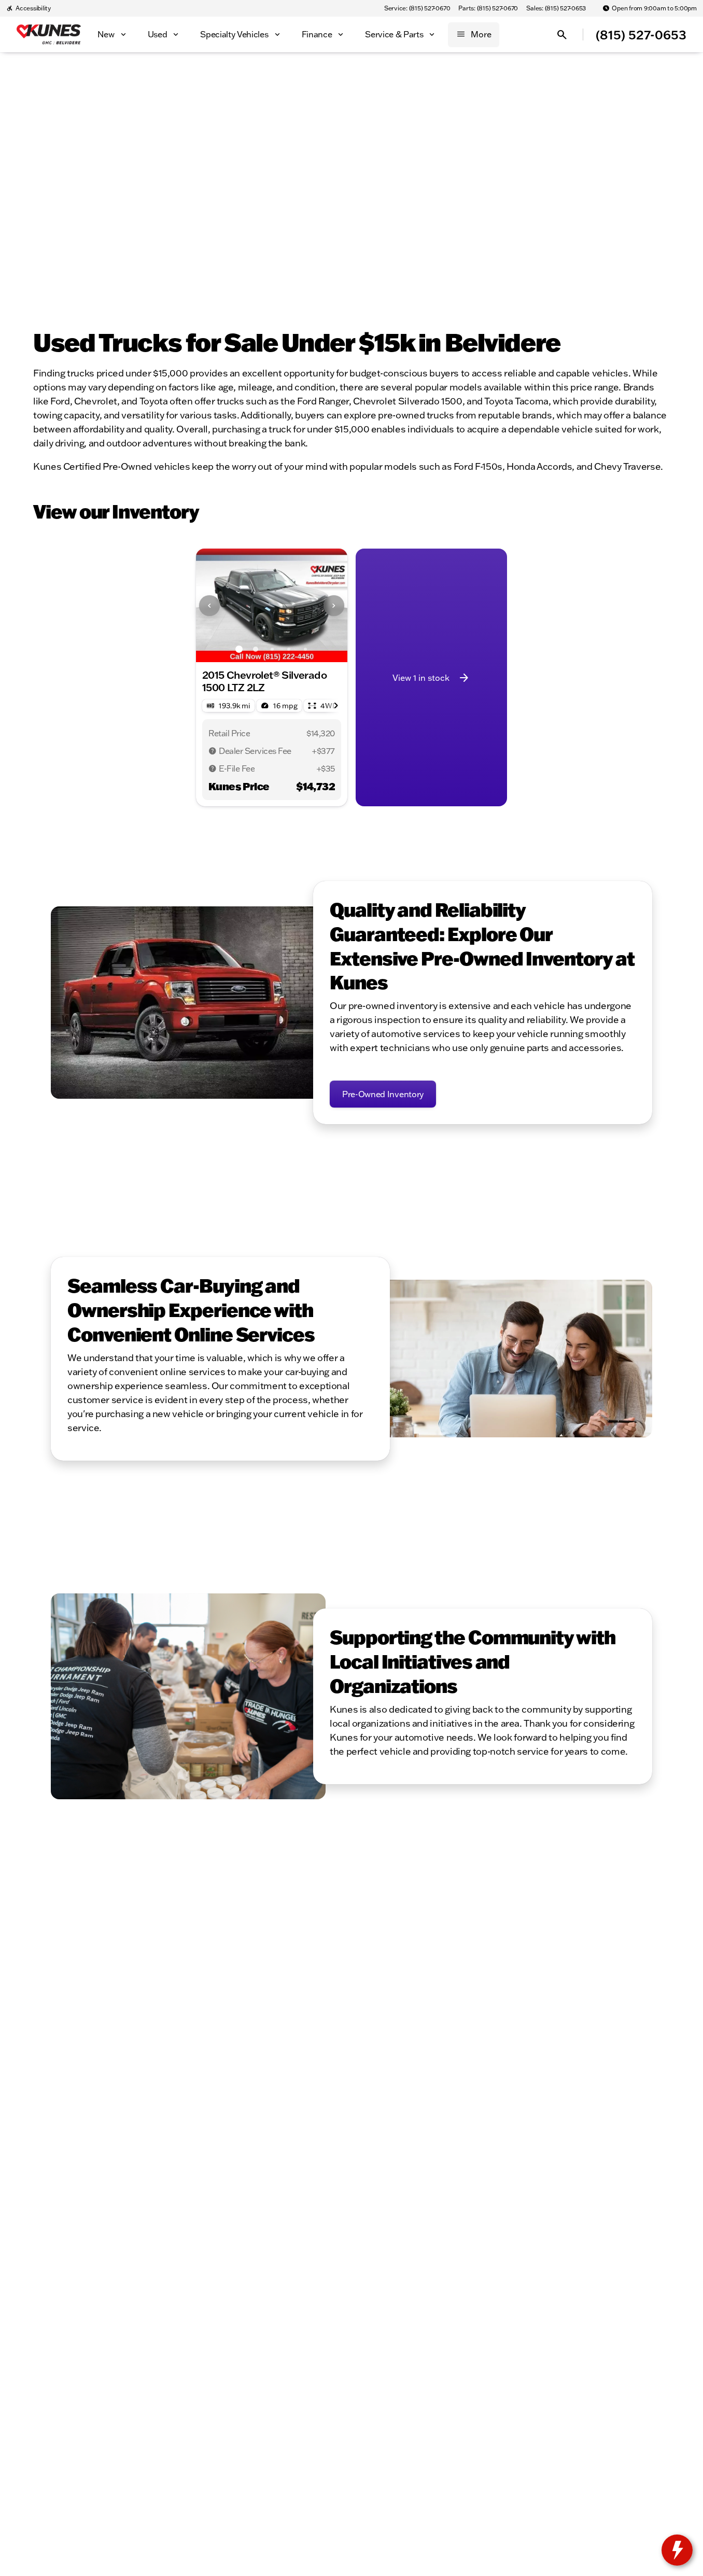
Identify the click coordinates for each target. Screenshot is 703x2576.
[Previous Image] (209, 606)
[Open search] (562, 35)
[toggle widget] (677, 2550)
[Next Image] (334, 606)
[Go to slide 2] (256, 649)
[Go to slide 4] (289, 649)
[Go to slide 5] (305, 649)
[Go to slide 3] (272, 649)
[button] (207, 605)
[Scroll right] (336, 706)
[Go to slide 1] (239, 649)
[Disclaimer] (213, 751)
